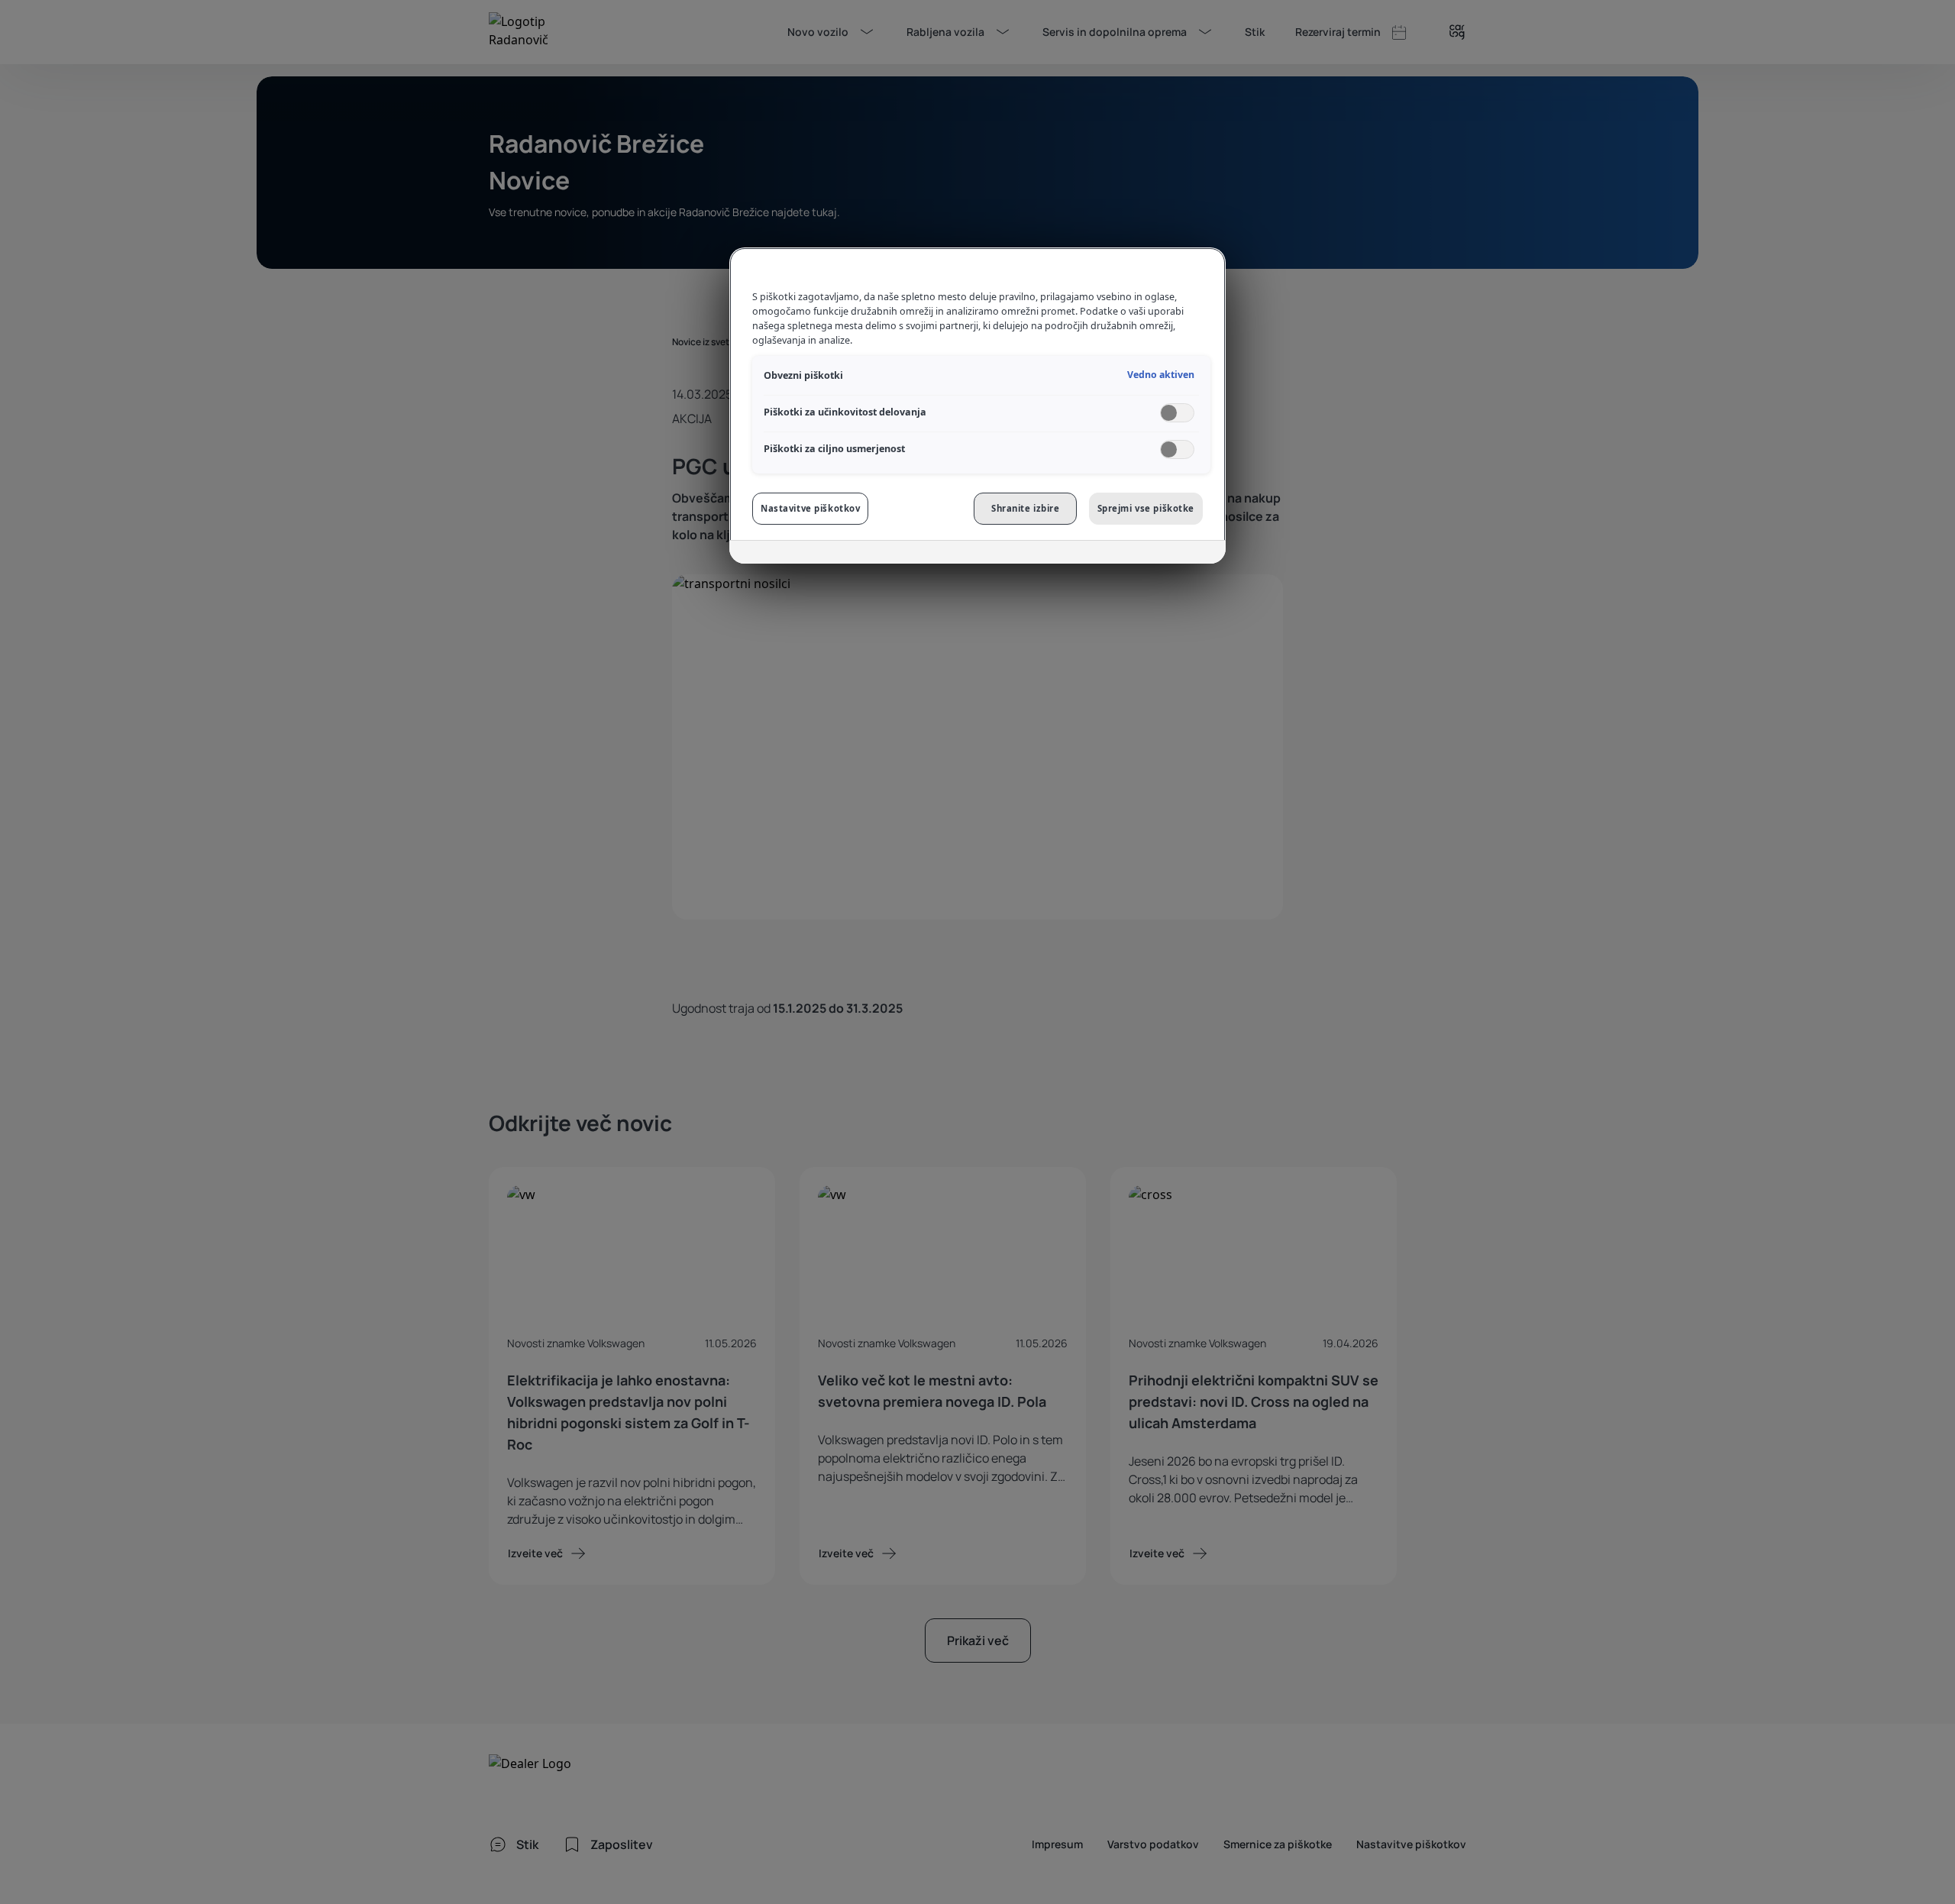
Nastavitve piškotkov (810, 508)
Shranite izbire (1026, 508)
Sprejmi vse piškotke (1146, 508)
